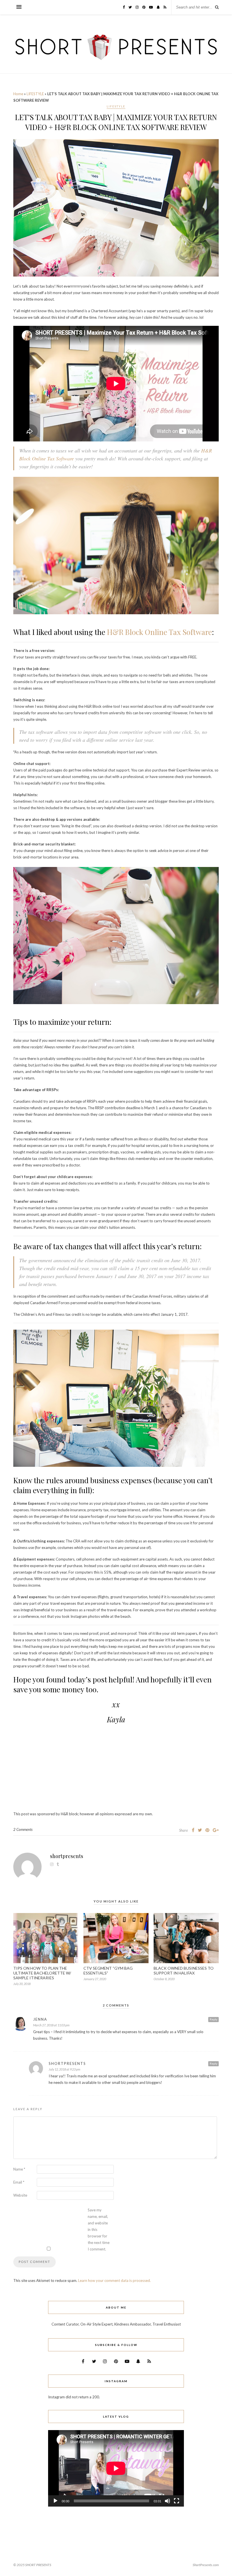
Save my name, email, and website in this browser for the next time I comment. (99, 2229)
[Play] (55, 2501)
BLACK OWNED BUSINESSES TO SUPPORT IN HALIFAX (184, 1971)
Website (20, 2195)
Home (18, 94)
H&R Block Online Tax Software (159, 632)
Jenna (40, 2019)
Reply (213, 2019)
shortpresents (67, 1856)
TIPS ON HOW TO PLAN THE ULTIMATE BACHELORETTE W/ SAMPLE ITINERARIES (42, 1973)
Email (19, 2182)
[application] (116, 2468)
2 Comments (23, 1829)
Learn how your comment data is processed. (114, 2280)
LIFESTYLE (35, 94)
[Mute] (167, 2501)
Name (19, 2169)
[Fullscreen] (177, 2501)
